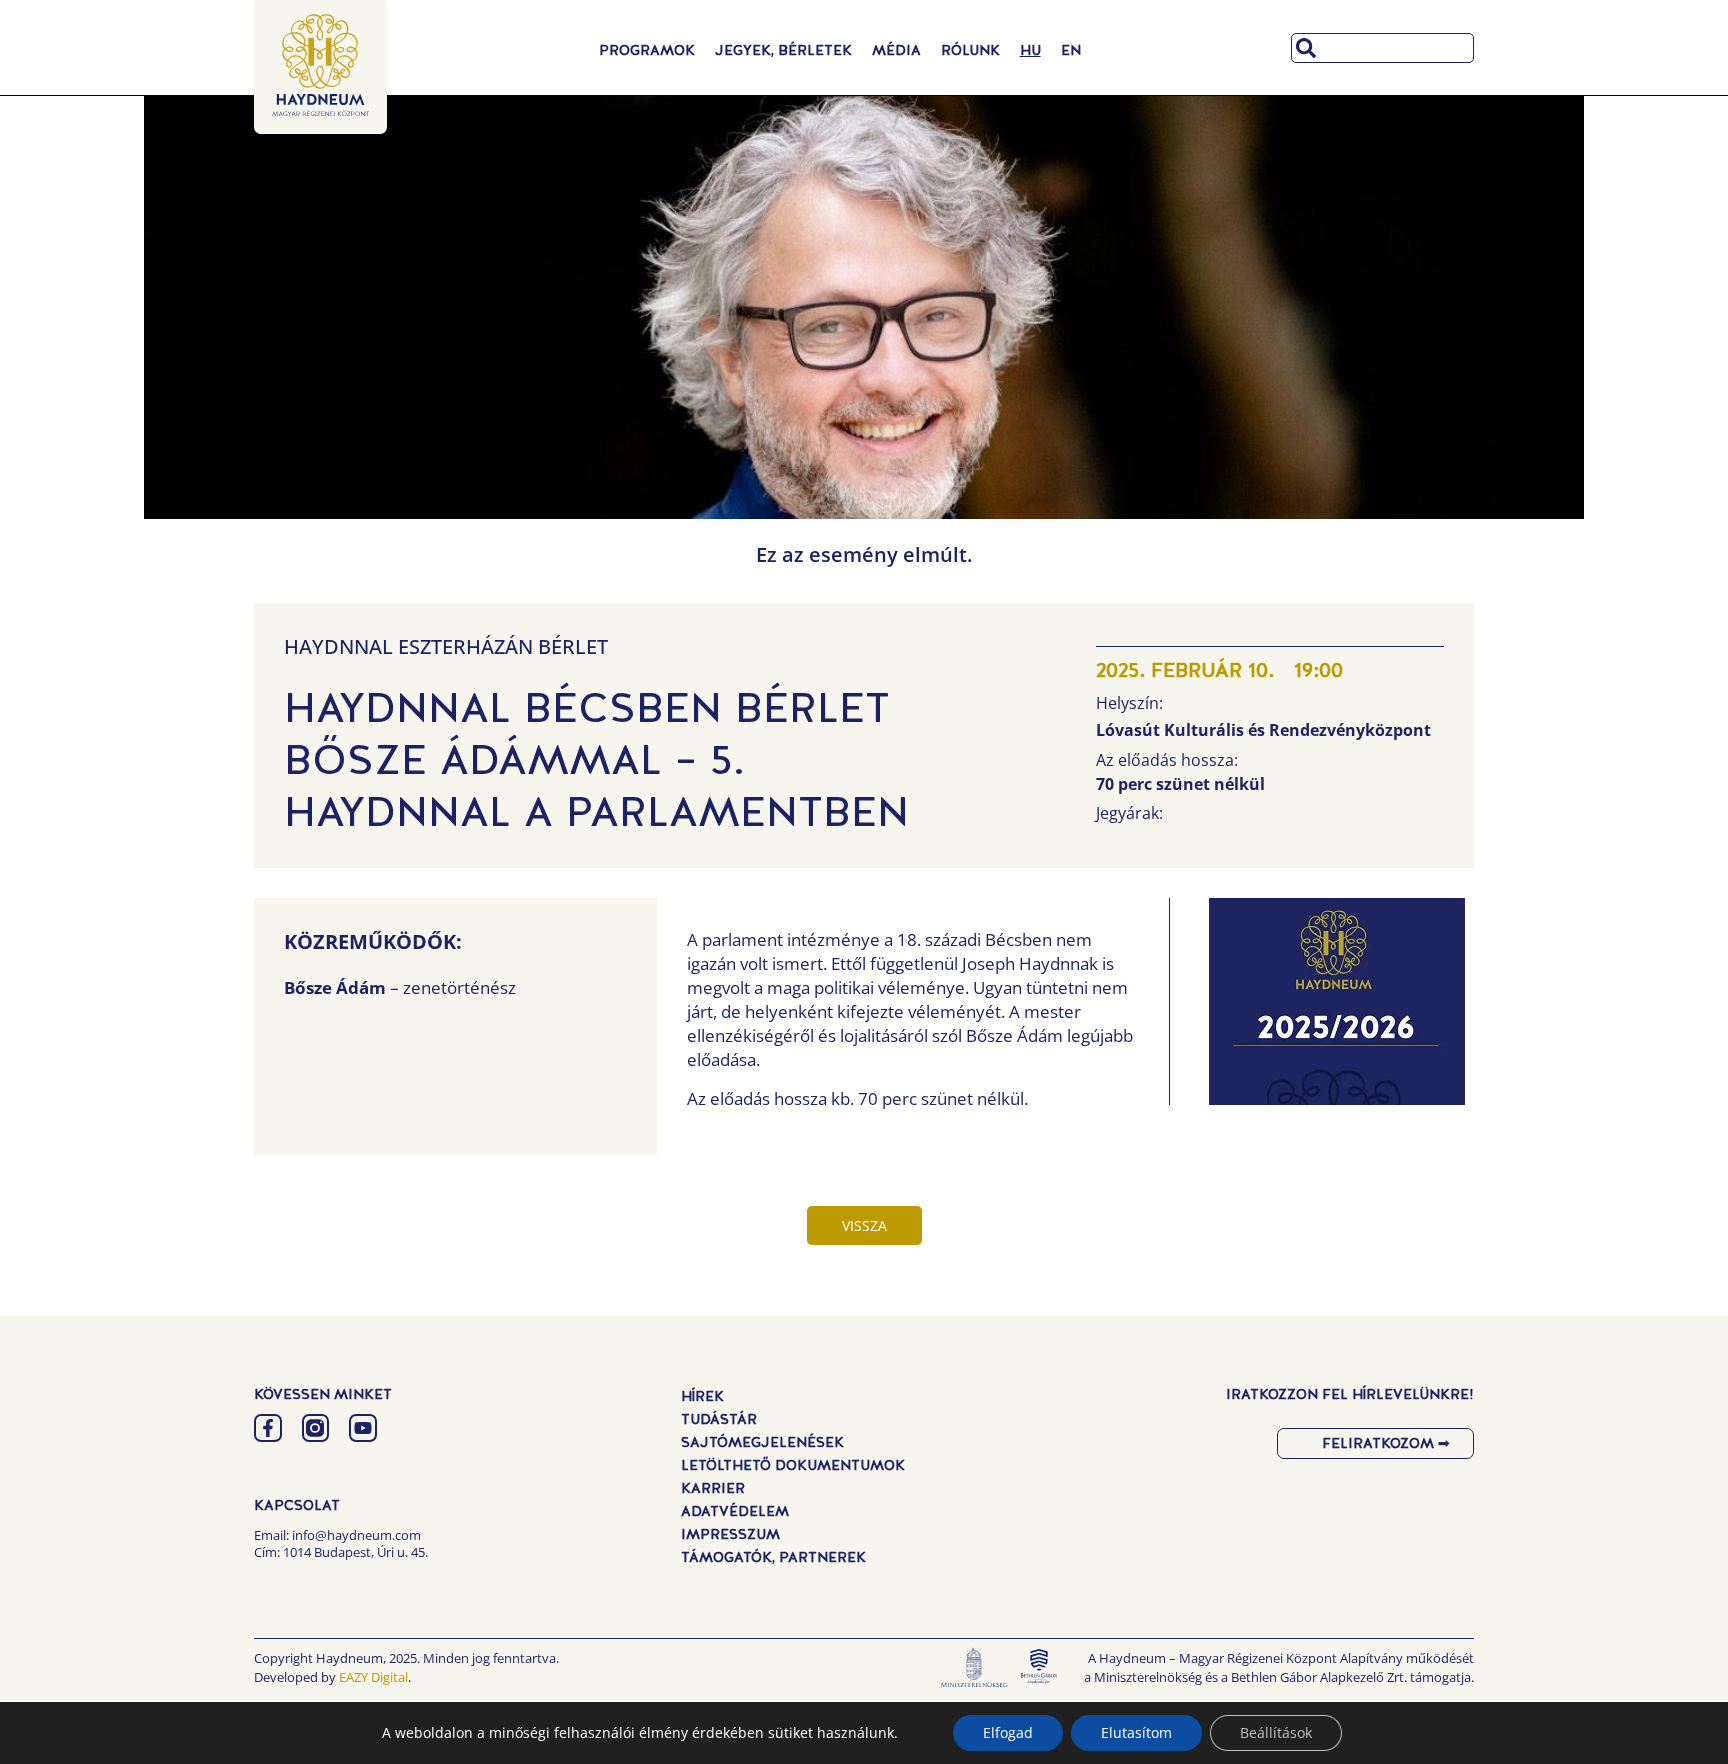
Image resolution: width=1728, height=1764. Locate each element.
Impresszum (730, 1534)
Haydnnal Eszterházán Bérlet (446, 646)
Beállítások (1276, 1732)
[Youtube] (363, 1428)
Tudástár (719, 1419)
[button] (1336, 1007)
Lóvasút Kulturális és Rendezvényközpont (1263, 730)
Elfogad (1008, 1732)
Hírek (702, 1396)
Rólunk (970, 50)
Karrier (713, 1488)
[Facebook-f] (268, 1428)
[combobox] (1382, 48)
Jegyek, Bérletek (783, 50)
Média (896, 50)
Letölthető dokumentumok (793, 1465)
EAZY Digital (373, 1677)
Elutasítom (1136, 1732)
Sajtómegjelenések (762, 1442)
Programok (647, 50)
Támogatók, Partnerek (773, 1557)
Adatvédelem (735, 1511)
